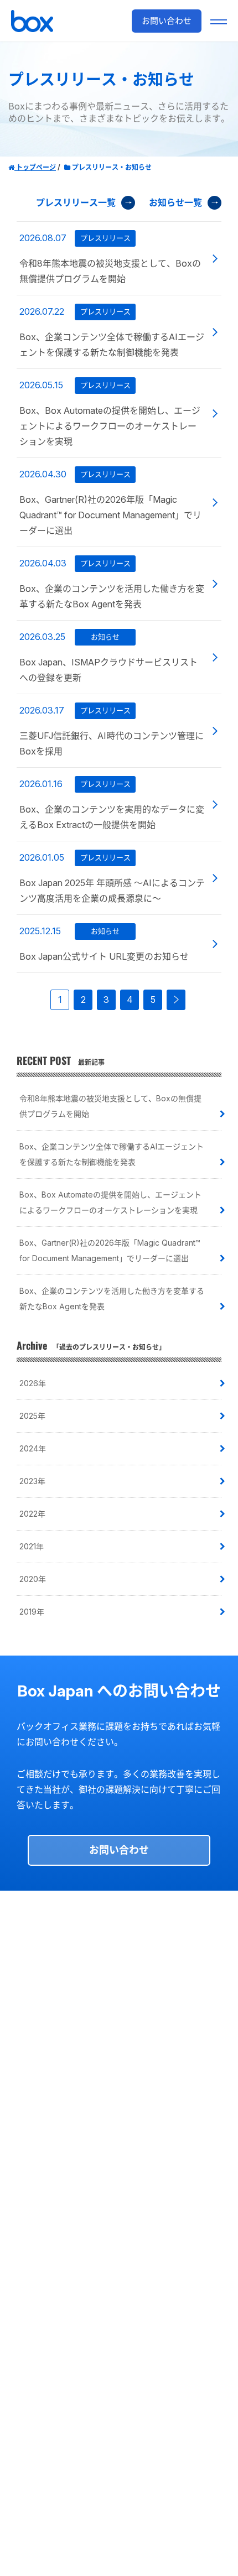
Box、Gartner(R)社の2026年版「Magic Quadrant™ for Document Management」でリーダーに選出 (110, 1250)
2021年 (32, 1546)
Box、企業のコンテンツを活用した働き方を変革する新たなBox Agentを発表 (112, 1299)
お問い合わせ (119, 1850)
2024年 (33, 1448)
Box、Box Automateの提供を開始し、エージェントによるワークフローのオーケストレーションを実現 (110, 1202)
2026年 (33, 1383)
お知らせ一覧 (175, 202)
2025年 (32, 1416)
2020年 (33, 1579)
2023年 (32, 1481)
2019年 (32, 1612)
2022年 (32, 1514)
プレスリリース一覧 (76, 202)
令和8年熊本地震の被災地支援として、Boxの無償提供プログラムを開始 (110, 1106)
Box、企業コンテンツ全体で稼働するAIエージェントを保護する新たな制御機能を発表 (112, 1154)
